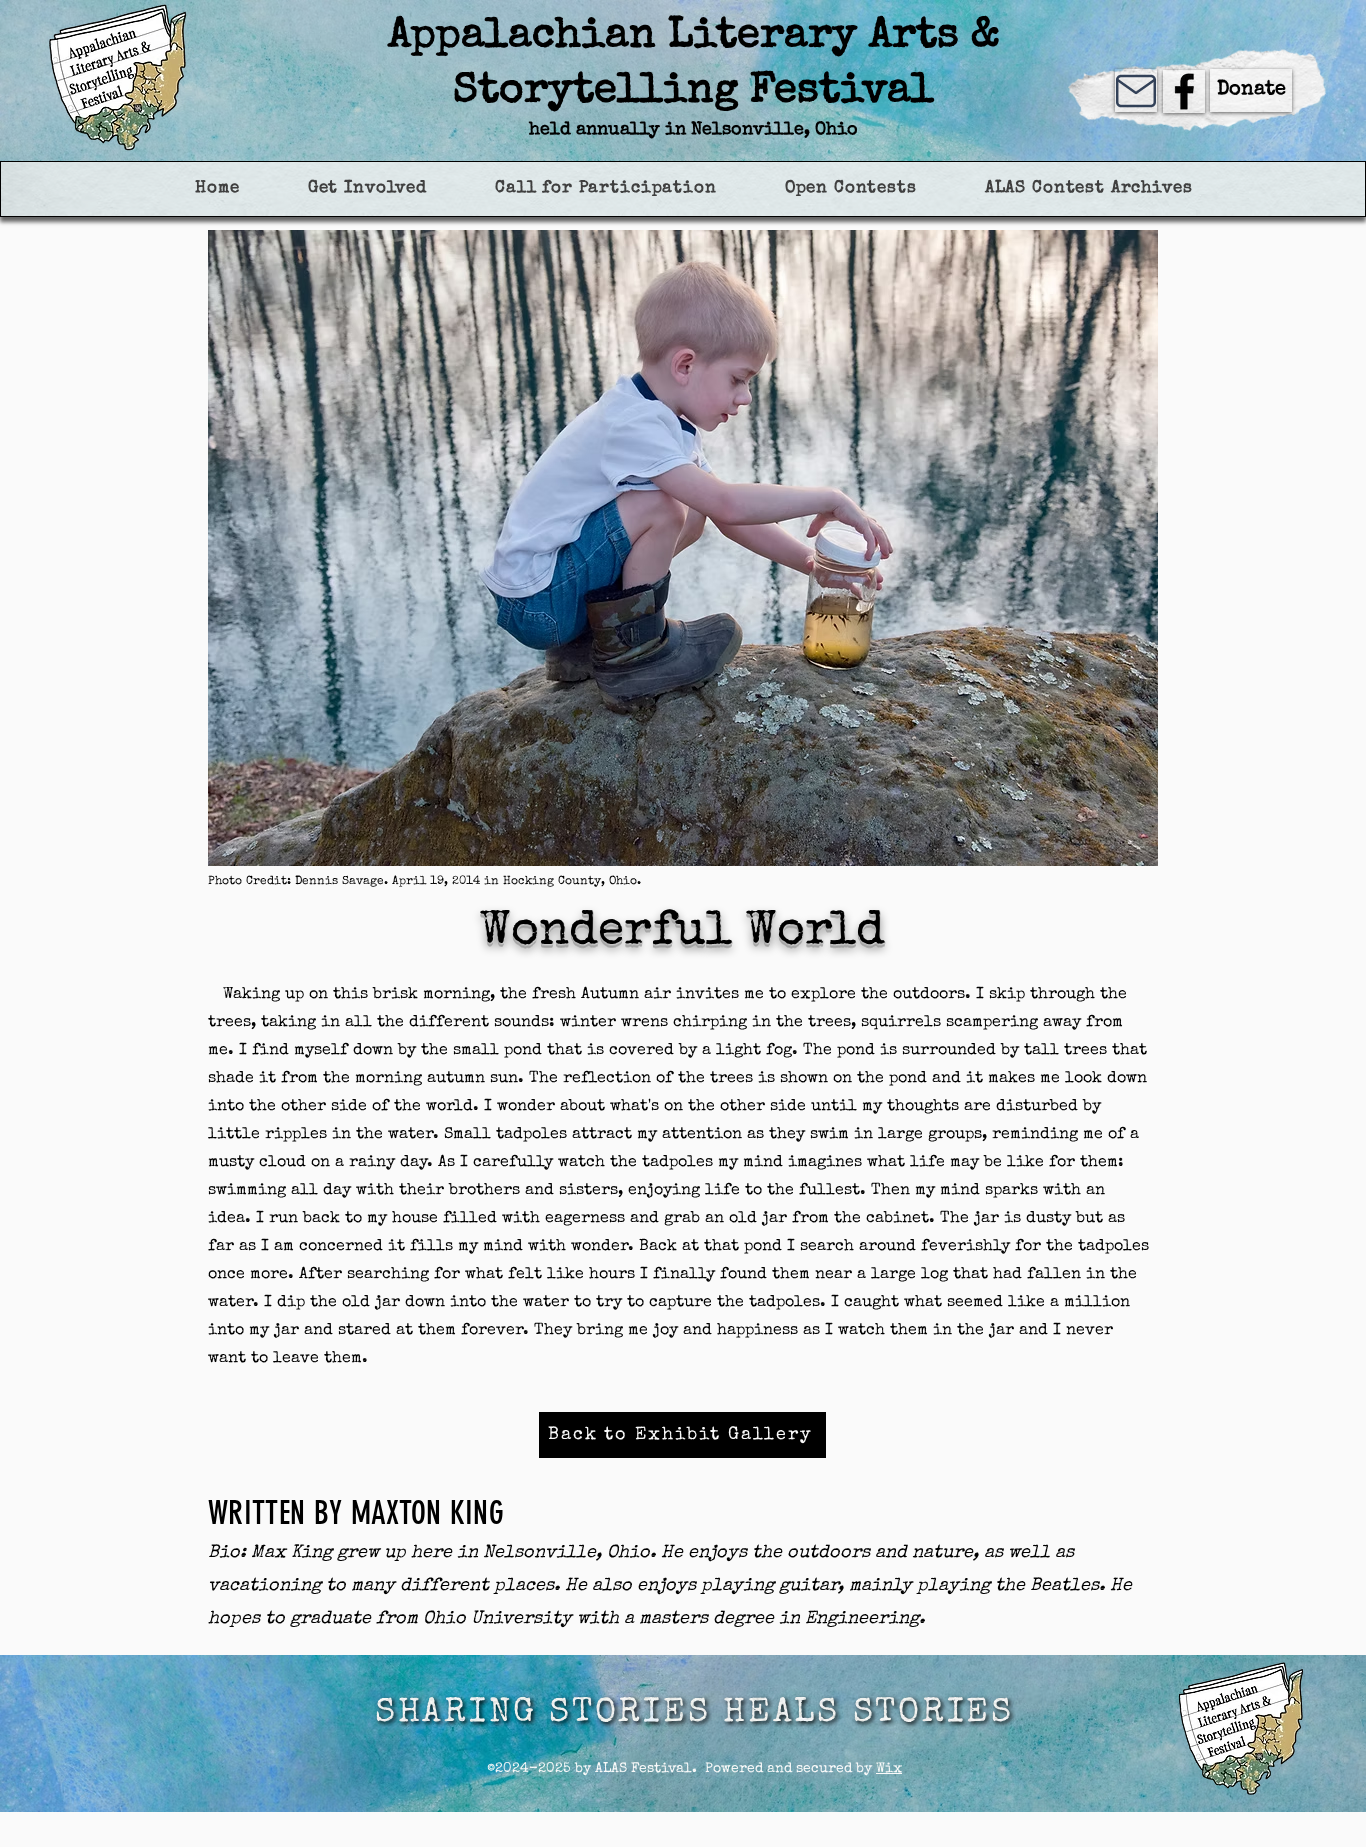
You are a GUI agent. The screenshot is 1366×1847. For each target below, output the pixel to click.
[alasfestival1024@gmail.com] (1136, 90)
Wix (889, 1769)
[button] (367, 188)
